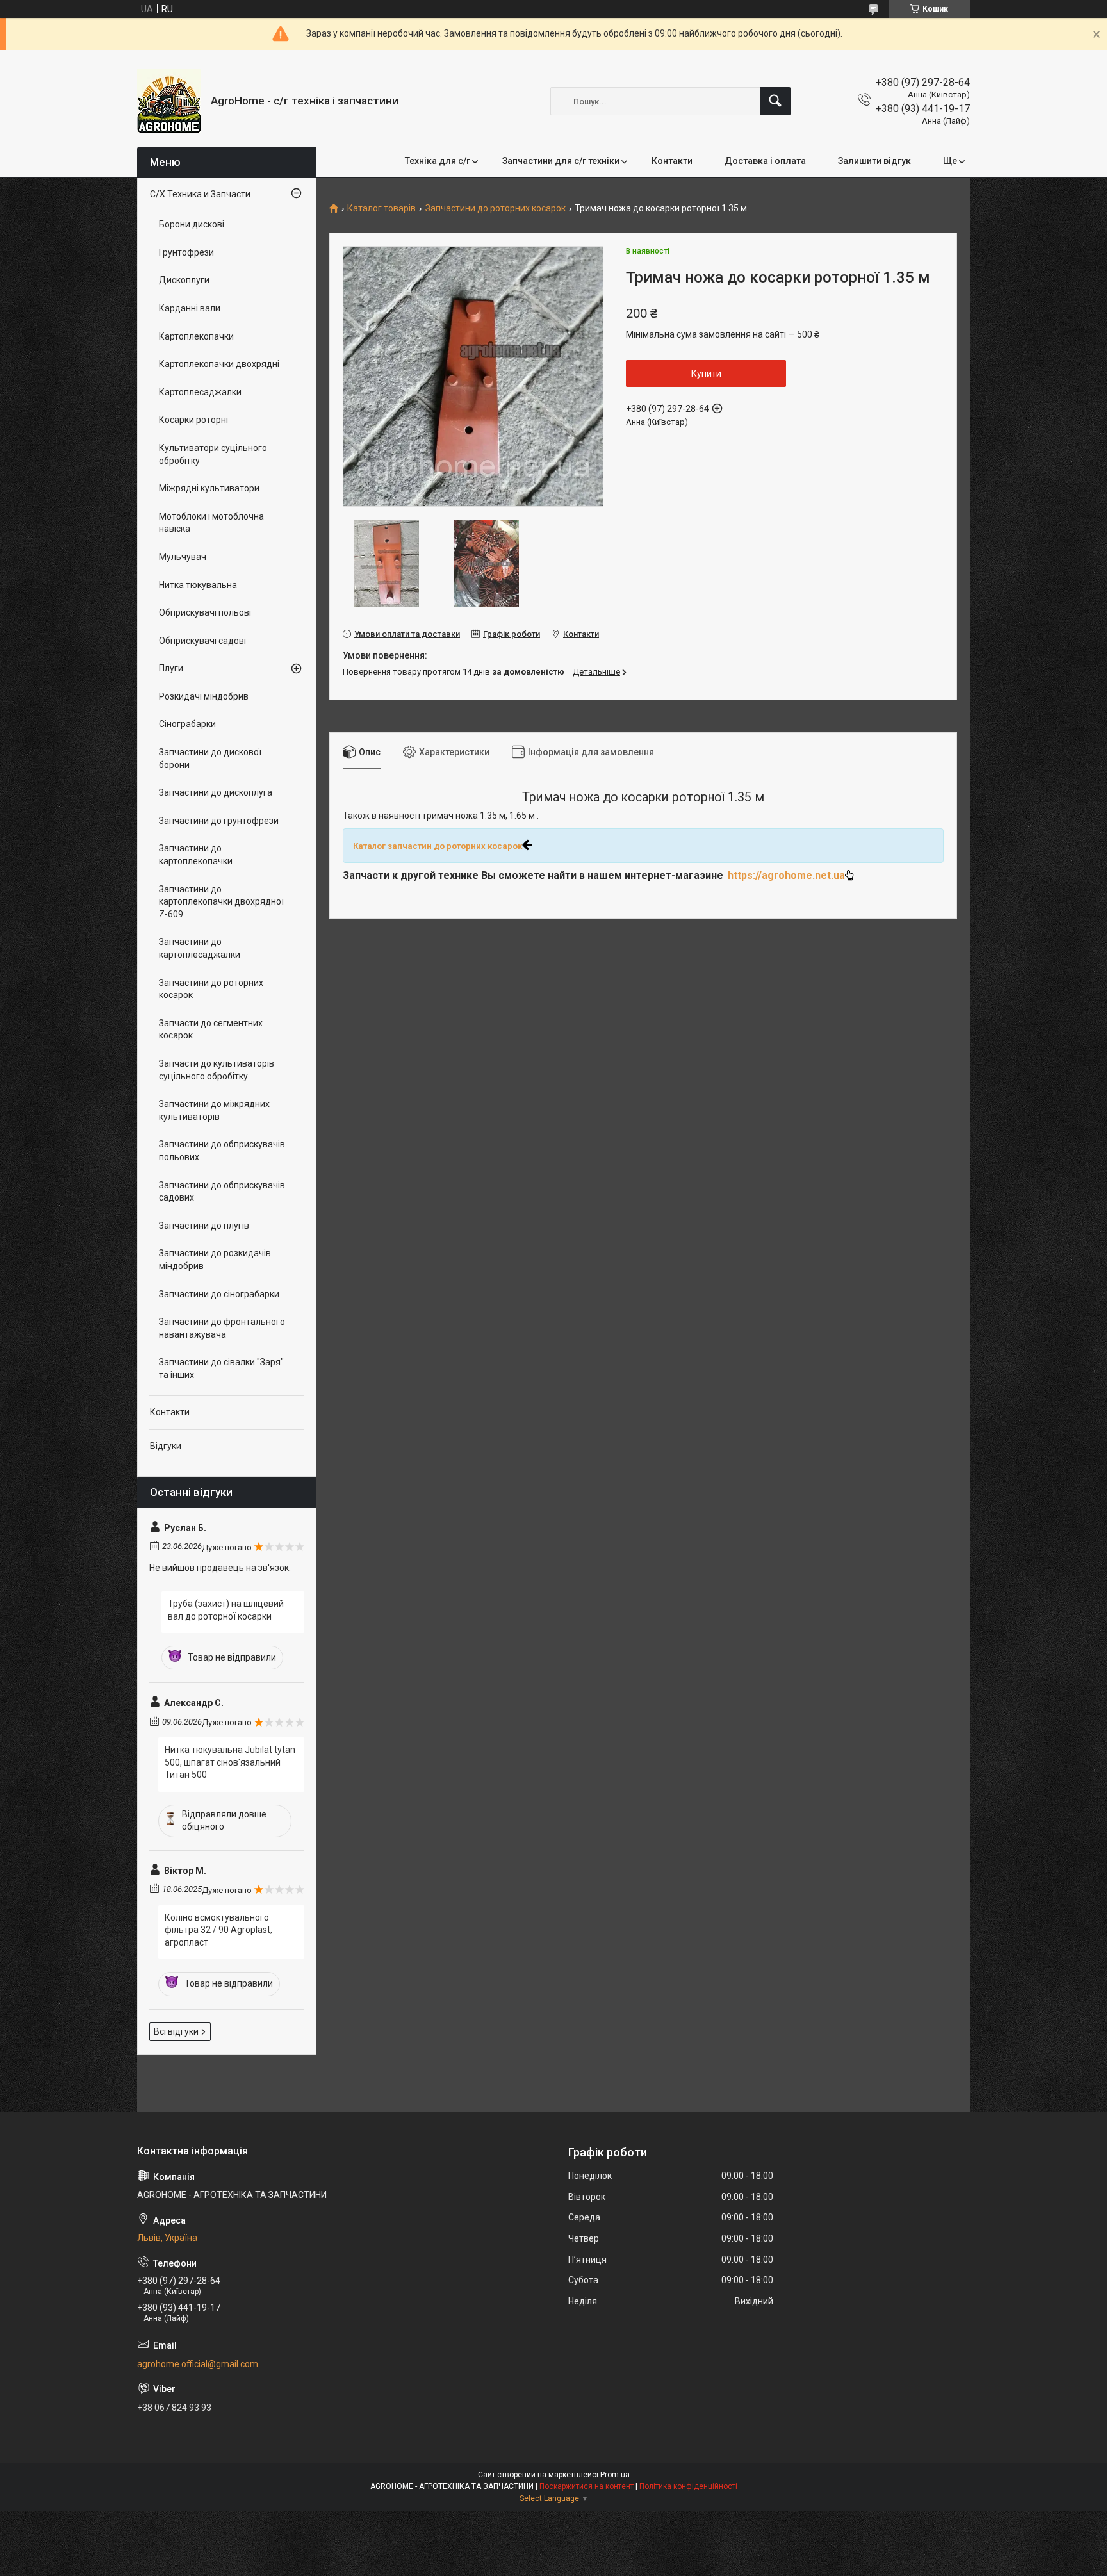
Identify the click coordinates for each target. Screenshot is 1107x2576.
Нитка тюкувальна (198, 585)
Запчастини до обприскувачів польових (222, 1151)
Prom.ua (615, 2475)
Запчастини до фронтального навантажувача (222, 1328)
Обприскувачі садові (202, 641)
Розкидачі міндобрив (204, 696)
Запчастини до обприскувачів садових (222, 1192)
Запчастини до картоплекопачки (196, 855)
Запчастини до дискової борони (210, 759)
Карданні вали (190, 308)
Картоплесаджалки (200, 392)
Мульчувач (183, 557)
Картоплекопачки (196, 336)
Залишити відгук (874, 161)
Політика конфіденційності (688, 2486)
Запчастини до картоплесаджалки (200, 948)
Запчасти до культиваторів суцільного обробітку (217, 1070)
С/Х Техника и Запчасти (200, 194)
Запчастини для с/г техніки (561, 161)
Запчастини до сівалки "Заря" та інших (221, 1368)
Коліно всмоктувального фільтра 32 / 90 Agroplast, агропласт (218, 1930)
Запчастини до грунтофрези (219, 821)
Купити (706, 373)
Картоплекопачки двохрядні (219, 364)
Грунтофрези (186, 252)
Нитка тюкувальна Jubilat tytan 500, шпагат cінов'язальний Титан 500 (230, 1762)
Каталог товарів (381, 209)
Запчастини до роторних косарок (496, 209)
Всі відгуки (176, 2031)
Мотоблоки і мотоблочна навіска (211, 523)
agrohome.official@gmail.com (198, 2364)
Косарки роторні (193, 420)
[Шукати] (775, 101)
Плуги (171, 668)
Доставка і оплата (765, 161)
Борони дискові (192, 224)
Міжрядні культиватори (209, 488)
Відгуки (166, 1446)
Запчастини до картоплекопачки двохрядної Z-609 (221, 902)
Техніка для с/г (438, 161)
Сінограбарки (187, 724)
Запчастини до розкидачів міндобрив (215, 1259)
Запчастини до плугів (204, 1226)
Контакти (672, 161)
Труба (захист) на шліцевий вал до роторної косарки (226, 1610)
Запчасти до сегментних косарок (211, 1030)
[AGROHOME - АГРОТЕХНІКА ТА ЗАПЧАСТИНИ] (169, 101)
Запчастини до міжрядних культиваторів (214, 1110)
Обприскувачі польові (205, 612)
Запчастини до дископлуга (216, 792)
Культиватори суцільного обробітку (213, 454)
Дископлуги (184, 280)
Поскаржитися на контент (586, 2486)
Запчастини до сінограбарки (219, 1294)
